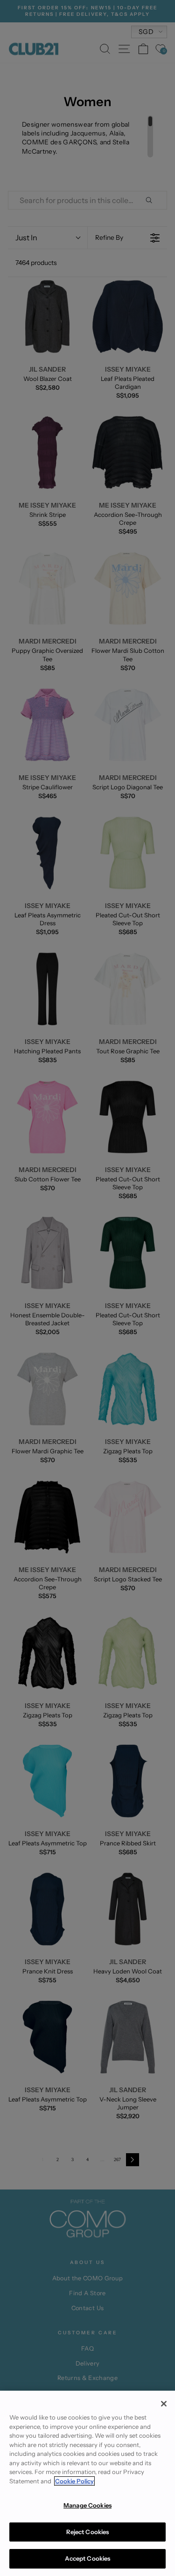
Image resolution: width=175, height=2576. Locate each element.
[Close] (164, 2404)
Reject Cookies (88, 2532)
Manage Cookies (87, 2505)
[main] (87, 2483)
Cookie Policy (74, 2481)
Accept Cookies (88, 2558)
